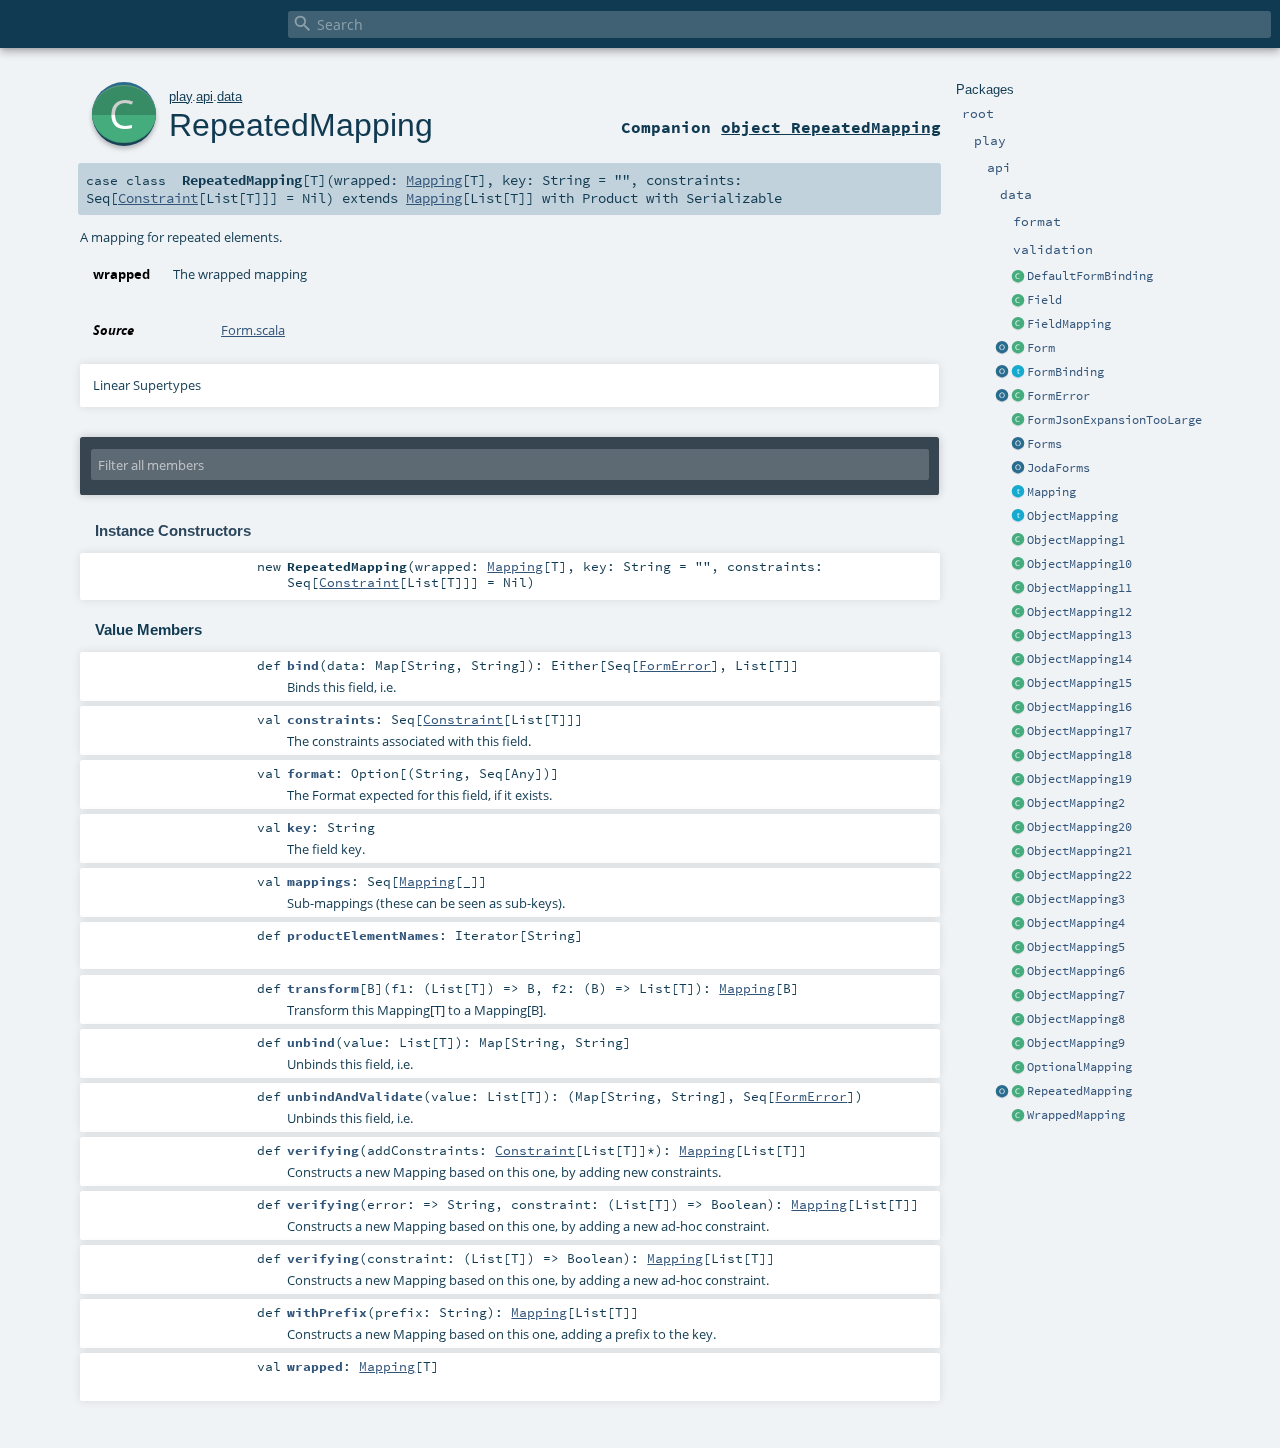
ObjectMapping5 (1076, 947)
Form (1041, 348)
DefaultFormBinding (1090, 276)
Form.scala (253, 330)
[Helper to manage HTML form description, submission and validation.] (1018, 349)
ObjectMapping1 (1076, 540)
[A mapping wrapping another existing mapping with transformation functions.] (1018, 1116)
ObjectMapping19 (1079, 779)
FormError (1058, 396)
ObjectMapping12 (1079, 612)
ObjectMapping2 (1076, 803)
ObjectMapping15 (1079, 683)
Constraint (158, 198)
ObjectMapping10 (1079, 564)
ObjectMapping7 (1076, 995)
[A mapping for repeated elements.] (1018, 1092)
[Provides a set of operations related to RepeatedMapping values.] (1002, 1092)
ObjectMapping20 (1079, 827)
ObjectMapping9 (1076, 1043)
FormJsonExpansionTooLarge (1114, 420)
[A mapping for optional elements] (1018, 1068)
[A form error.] (1018, 397)
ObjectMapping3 (1076, 899)
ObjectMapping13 (1079, 635)
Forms (1044, 444)
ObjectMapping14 (1079, 659)
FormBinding (1065, 372)
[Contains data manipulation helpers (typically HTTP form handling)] (1018, 445)
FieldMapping (1069, 324)
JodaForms (1058, 468)
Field (1044, 300)
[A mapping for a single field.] (1018, 325)
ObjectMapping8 (1076, 1019)
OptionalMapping (1079, 1067)
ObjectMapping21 (1079, 851)
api (204, 96)
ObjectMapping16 (1079, 707)
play (180, 96)
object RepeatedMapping (831, 127)
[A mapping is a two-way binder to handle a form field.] (1018, 493)
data (229, 96)
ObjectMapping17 (1079, 731)
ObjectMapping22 (1079, 875)
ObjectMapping (1072, 516)
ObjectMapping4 (1076, 923)
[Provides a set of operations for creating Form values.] (1002, 349)
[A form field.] (1018, 301)
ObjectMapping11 (1079, 588)
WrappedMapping (1076, 1115)
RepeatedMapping (1079, 1091)
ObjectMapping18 (1079, 755)
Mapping (1051, 492)
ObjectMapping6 (1076, 971)
